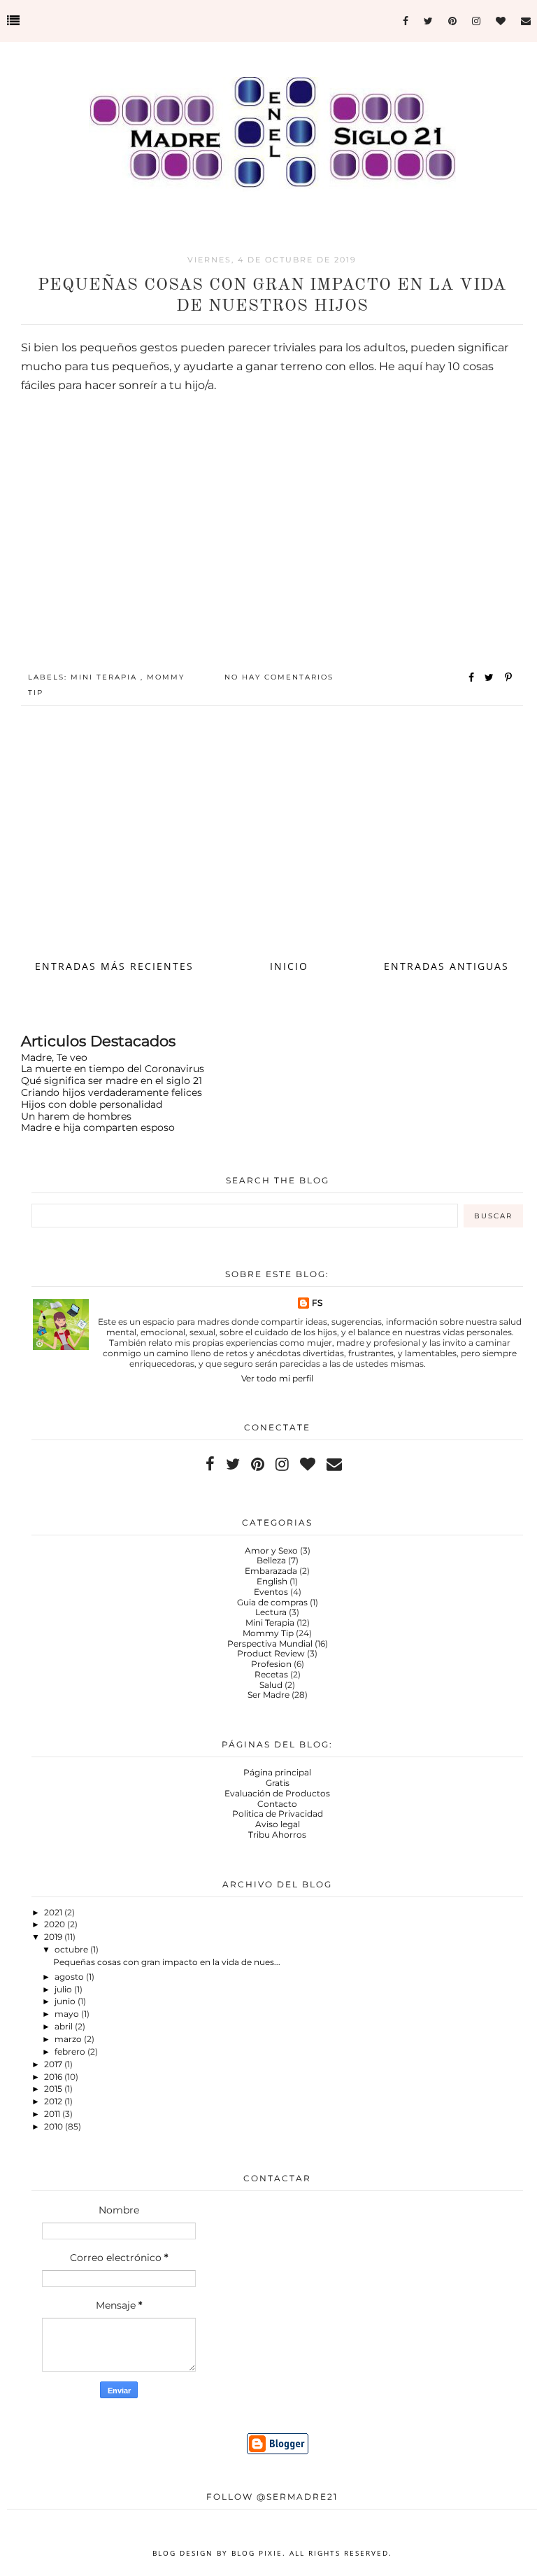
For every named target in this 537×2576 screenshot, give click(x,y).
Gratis (278, 1783)
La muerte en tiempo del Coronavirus (113, 1069)
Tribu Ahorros (277, 1835)
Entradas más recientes (114, 966)
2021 (54, 1912)
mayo (68, 2014)
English (272, 1581)
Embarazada (271, 1571)
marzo (69, 2039)
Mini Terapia (106, 677)
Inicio (289, 966)
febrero (71, 2051)
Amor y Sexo (271, 1550)
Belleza (271, 1560)
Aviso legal (278, 1824)
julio (64, 1989)
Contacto (277, 1804)
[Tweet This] (492, 677)
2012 (54, 2101)
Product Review (271, 1653)
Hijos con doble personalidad (92, 1104)
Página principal (277, 1772)
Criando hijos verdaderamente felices (112, 1092)
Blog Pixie (257, 2553)
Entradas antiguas (446, 966)
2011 (53, 2114)
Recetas (271, 1674)
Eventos (271, 1592)
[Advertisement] (272, 839)
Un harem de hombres (76, 1116)
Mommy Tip (268, 1633)
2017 (54, 2064)
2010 (55, 2126)
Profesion (271, 1664)
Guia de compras (272, 1602)
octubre (72, 1949)
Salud (271, 1685)
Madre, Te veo (54, 1057)
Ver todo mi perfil (277, 1378)
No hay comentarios (279, 677)
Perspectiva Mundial (270, 1644)
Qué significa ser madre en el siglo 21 (112, 1081)
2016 (54, 2077)
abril (65, 2026)
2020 (56, 1924)
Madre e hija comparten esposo (98, 1127)
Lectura (271, 1612)
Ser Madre (268, 1695)
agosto (70, 1977)
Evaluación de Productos (277, 1793)
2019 (54, 1937)
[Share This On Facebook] (472, 677)
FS (317, 1303)
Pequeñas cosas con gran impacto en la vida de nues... (167, 1962)
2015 (54, 2089)
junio (66, 2001)
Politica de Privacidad (278, 1814)
